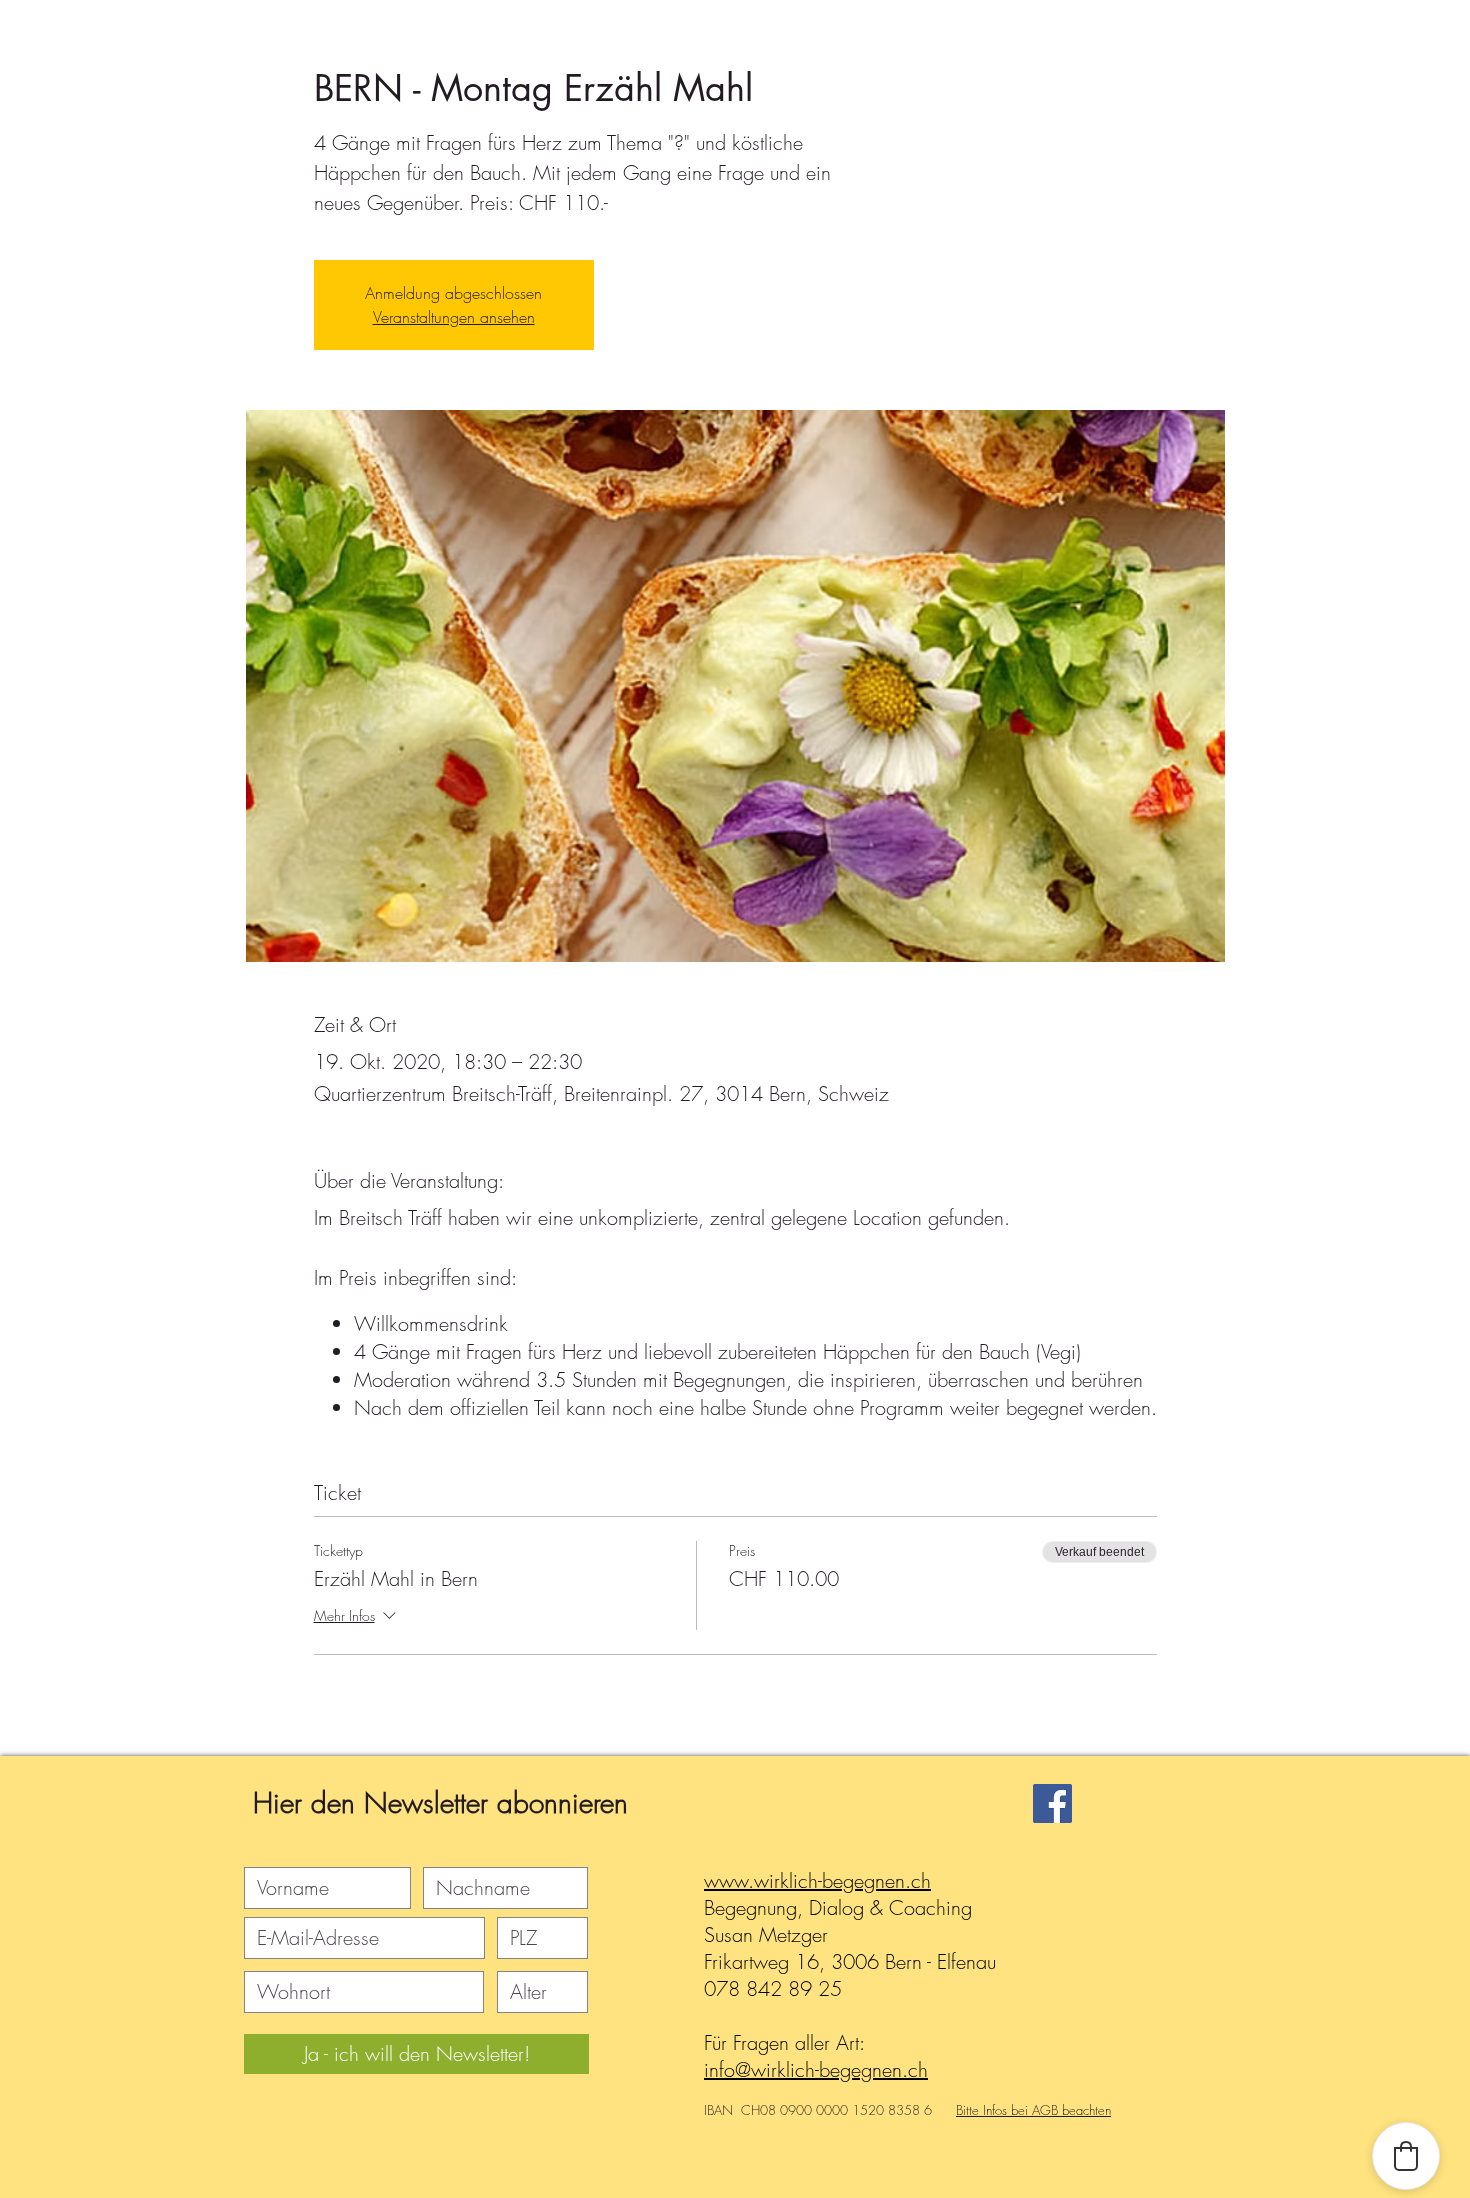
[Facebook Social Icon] (1052, 1803)
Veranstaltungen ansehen (454, 317)
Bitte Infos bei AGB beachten (1033, 2110)
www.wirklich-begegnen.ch (817, 1880)
